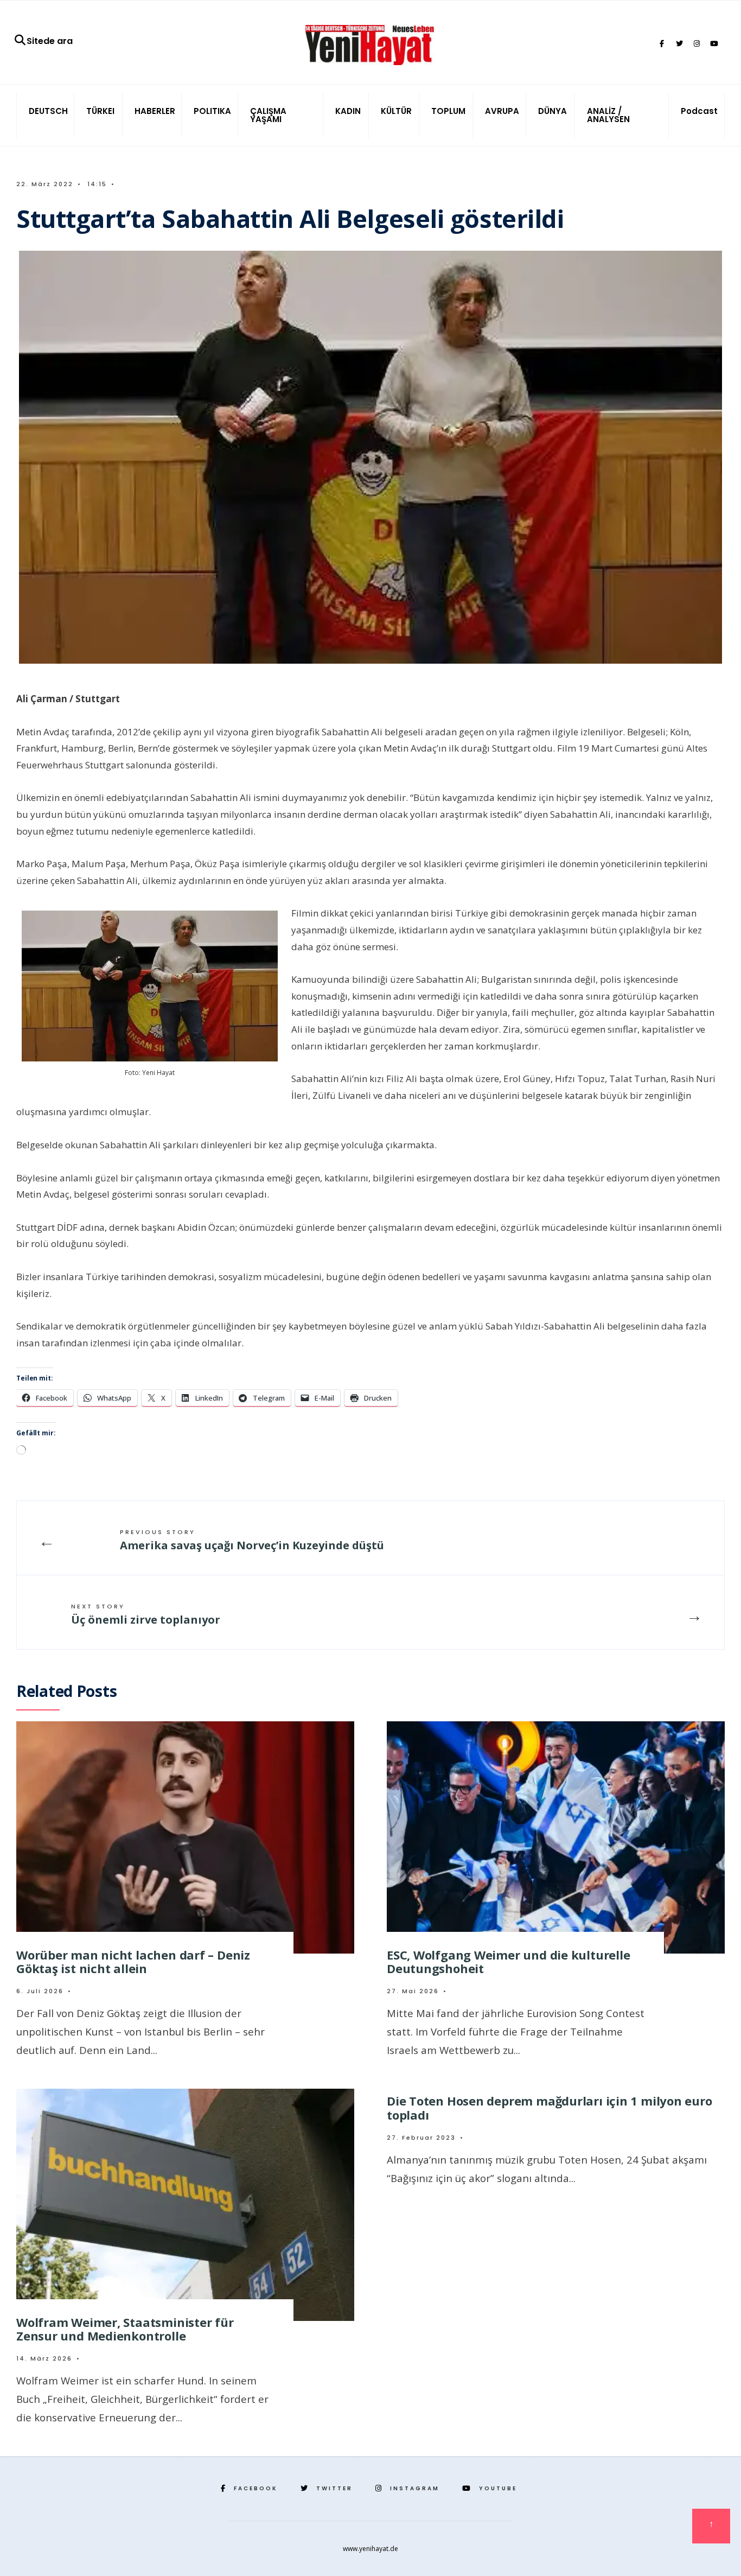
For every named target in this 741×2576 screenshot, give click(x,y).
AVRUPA (502, 111)
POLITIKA (212, 111)
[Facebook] (662, 44)
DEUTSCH (48, 111)
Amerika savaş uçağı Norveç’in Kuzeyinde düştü (252, 1540)
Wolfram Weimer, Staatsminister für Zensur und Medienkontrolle (125, 2329)
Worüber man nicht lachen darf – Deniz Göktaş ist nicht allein (133, 1961)
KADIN (348, 111)
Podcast (699, 111)
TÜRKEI (100, 111)
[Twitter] (679, 44)
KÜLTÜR (396, 111)
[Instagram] (697, 44)
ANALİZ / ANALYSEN (608, 115)
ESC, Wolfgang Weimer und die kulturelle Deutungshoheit (508, 1961)
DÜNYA (552, 111)
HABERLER (155, 111)
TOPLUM (448, 111)
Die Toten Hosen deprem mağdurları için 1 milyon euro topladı (550, 2107)
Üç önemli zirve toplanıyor (146, 1614)
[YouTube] (714, 44)
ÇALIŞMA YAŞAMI (268, 115)
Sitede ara (50, 41)
